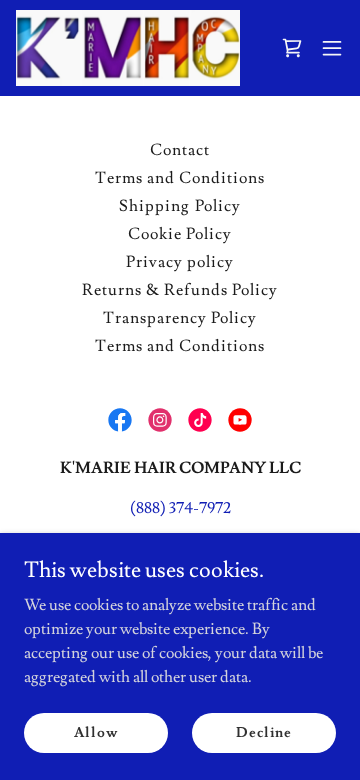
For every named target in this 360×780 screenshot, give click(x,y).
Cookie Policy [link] (180, 234)
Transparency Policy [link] (180, 318)
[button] (292, 48)
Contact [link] (180, 150)
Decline (263, 732)
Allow (95, 732)
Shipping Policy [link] (179, 206)
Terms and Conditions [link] (180, 178)
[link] (128, 48)
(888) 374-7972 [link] (180, 508)
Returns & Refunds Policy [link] (180, 290)
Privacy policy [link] (180, 262)
